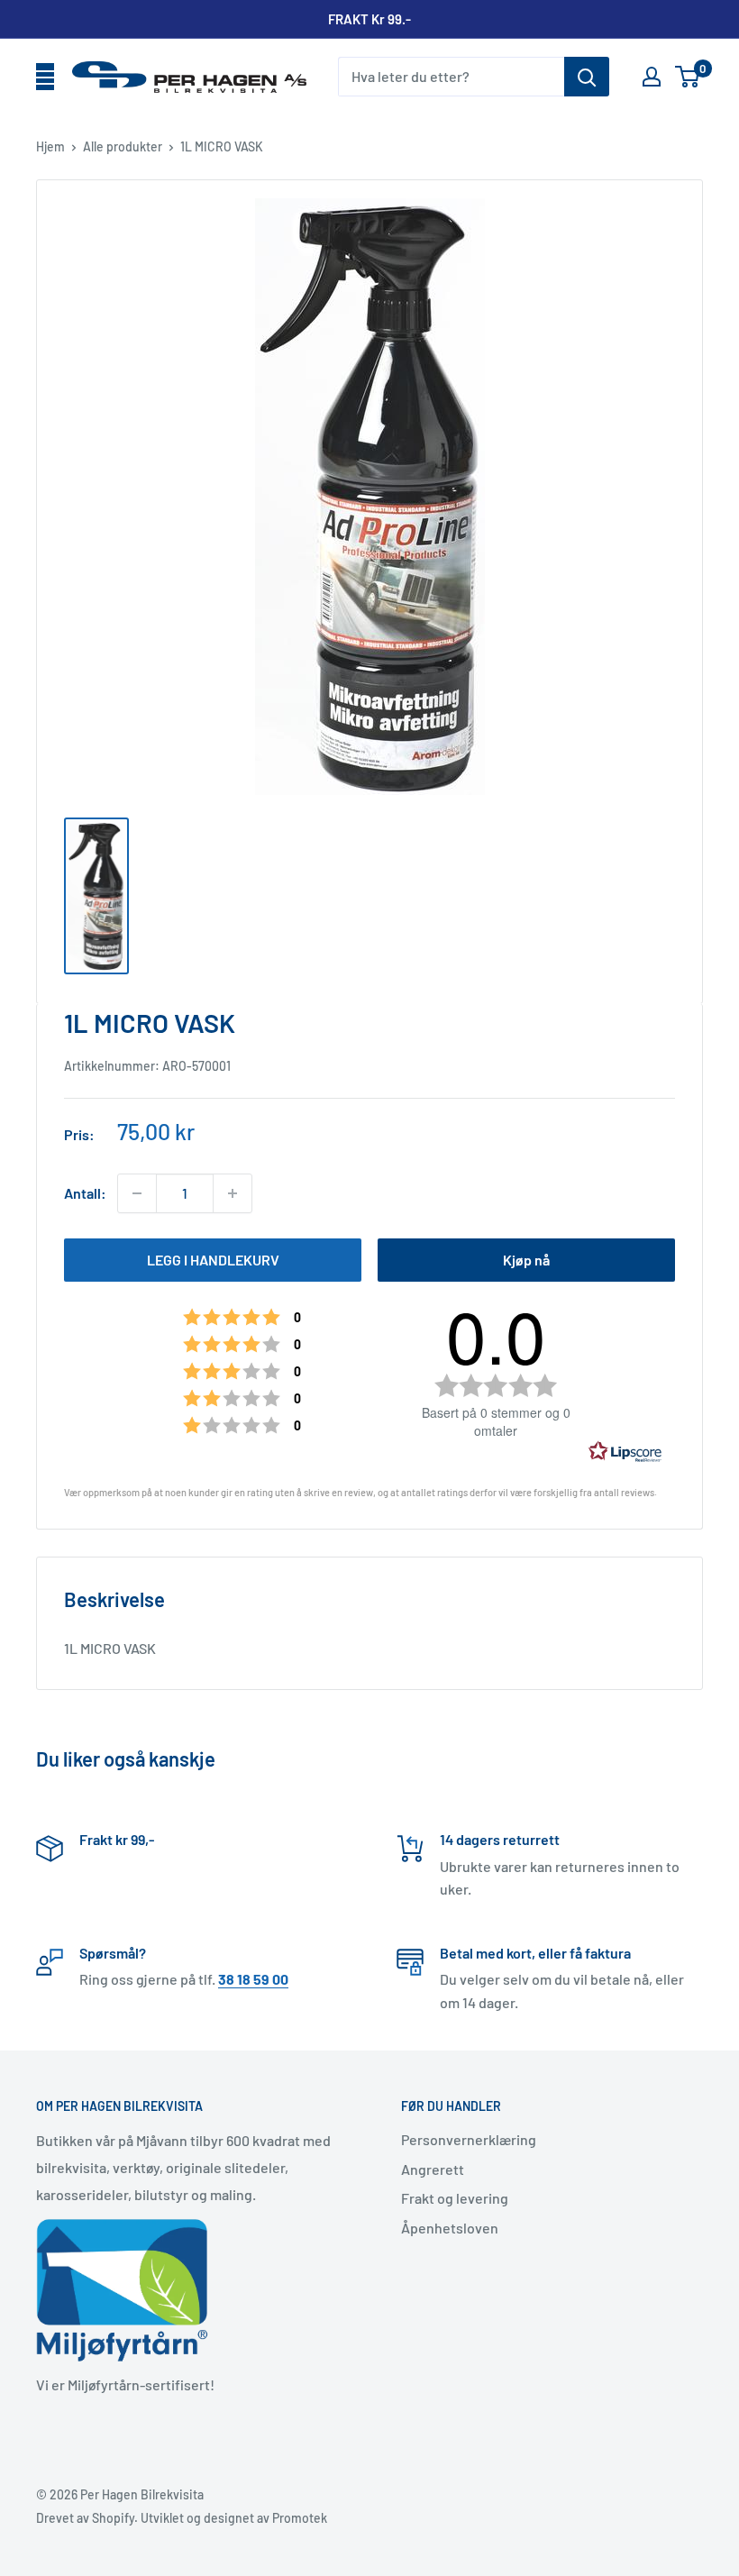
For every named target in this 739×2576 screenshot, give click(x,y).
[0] (688, 77)
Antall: (85, 1193)
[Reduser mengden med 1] (137, 1193)
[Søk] (587, 77)
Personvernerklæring (469, 2139)
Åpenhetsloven (450, 2228)
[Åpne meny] (45, 78)
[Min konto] (652, 77)
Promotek (300, 2518)
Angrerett (433, 2169)
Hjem (50, 146)
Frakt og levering (455, 2198)
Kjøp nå (526, 1260)
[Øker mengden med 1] (233, 1193)
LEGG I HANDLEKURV (213, 1260)
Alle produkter (123, 146)
